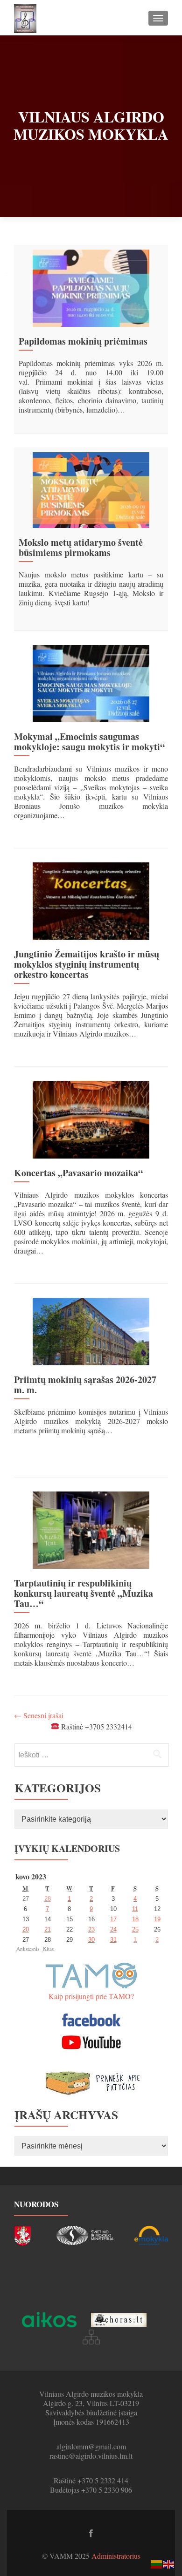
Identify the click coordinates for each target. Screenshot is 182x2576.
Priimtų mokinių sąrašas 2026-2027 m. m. (85, 1385)
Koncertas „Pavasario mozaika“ (78, 1173)
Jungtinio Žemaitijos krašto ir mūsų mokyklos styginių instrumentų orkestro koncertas (87, 964)
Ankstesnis (28, 1949)
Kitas (48, 1949)
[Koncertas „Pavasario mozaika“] (91, 1118)
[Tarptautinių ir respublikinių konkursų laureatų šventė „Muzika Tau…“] (91, 1529)
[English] (169, 2563)
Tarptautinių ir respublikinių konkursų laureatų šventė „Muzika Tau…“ (84, 1593)
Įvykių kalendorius (67, 1848)
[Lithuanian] (157, 2563)
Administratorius (116, 2556)
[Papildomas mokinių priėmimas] (91, 287)
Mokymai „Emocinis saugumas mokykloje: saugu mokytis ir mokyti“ (89, 742)
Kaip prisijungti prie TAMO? (91, 1996)
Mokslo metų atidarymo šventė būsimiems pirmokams (81, 547)
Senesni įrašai (39, 1715)
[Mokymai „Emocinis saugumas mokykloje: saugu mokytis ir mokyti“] (91, 682)
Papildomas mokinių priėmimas (83, 341)
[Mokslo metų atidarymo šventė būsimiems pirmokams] (91, 489)
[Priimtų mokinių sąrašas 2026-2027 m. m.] (91, 1330)
